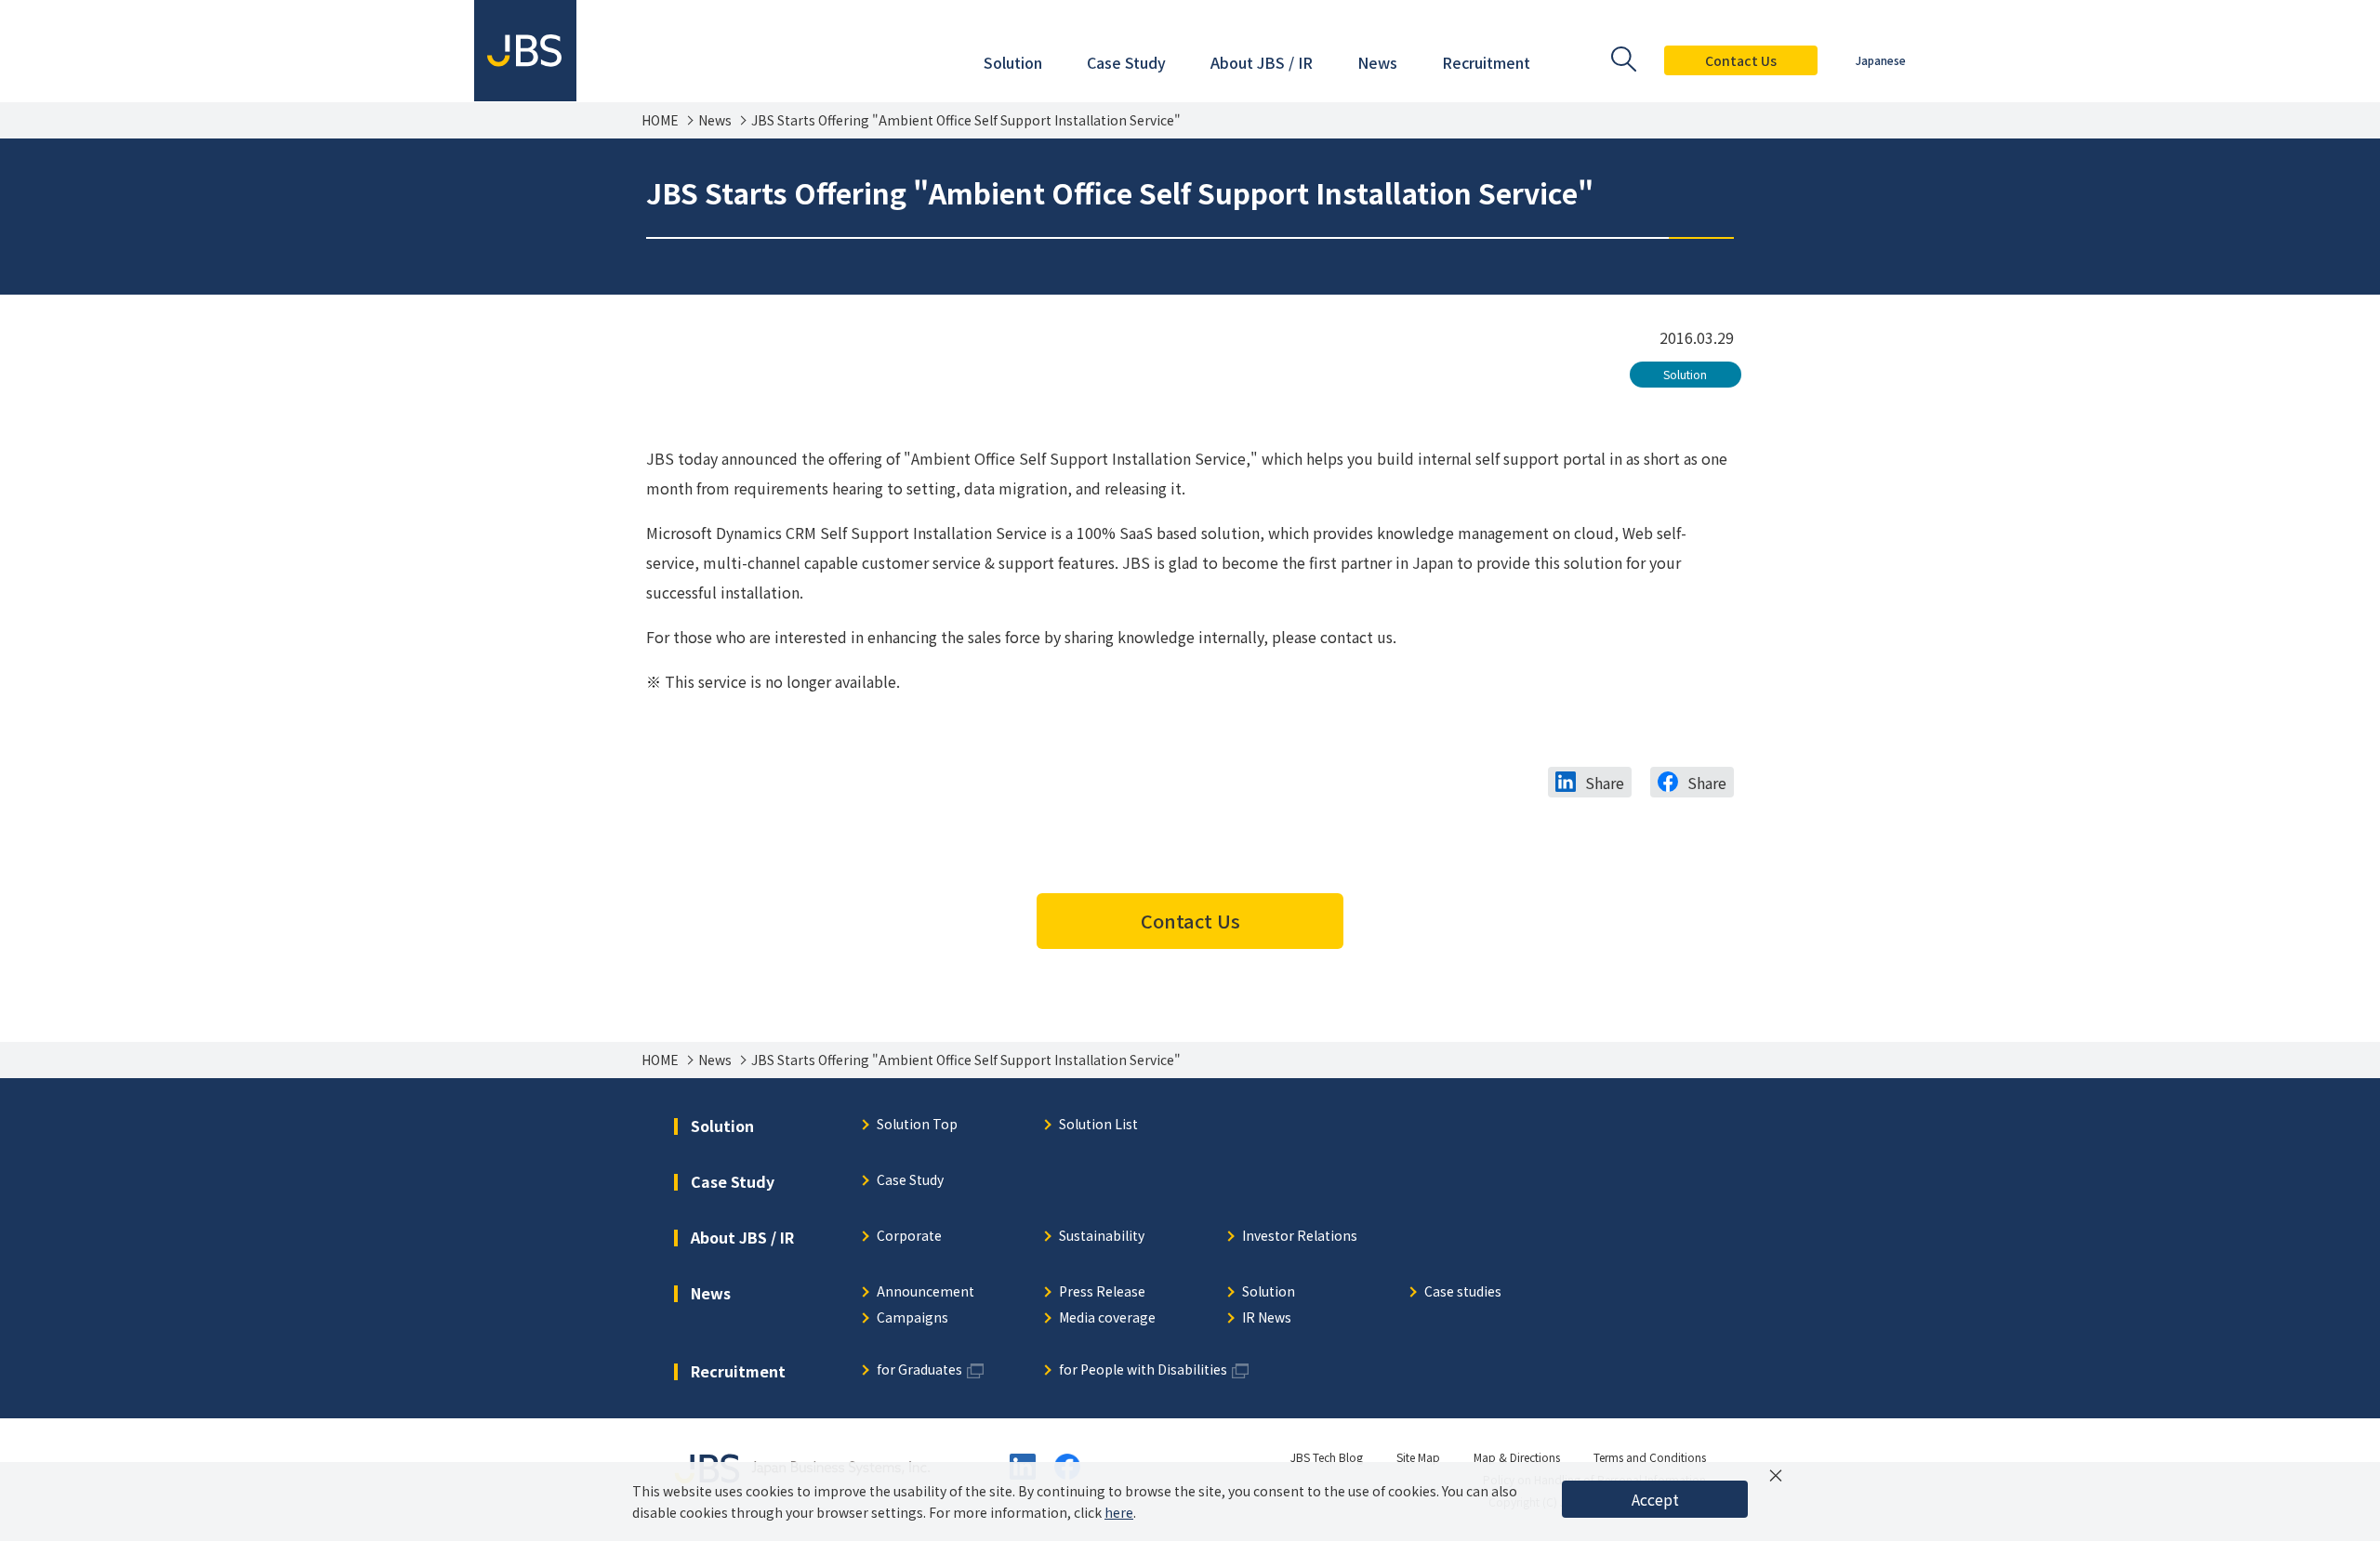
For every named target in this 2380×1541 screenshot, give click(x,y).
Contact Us (1741, 60)
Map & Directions (1517, 1457)
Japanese (1881, 60)
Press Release (1102, 1292)
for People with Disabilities (1143, 1370)
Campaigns (912, 1318)
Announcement (926, 1292)
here (1119, 1512)
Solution (1685, 374)
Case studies (1463, 1292)
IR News (1267, 1318)
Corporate (909, 1237)
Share (1605, 783)
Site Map (1418, 1457)
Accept (1655, 1499)
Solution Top (917, 1125)
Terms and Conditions (1650, 1457)
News (715, 120)
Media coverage (1107, 1318)
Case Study (910, 1181)
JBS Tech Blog (1327, 1457)
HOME (660, 120)
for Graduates (919, 1370)
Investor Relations (1300, 1237)
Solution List (1098, 1125)
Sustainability (1102, 1237)
